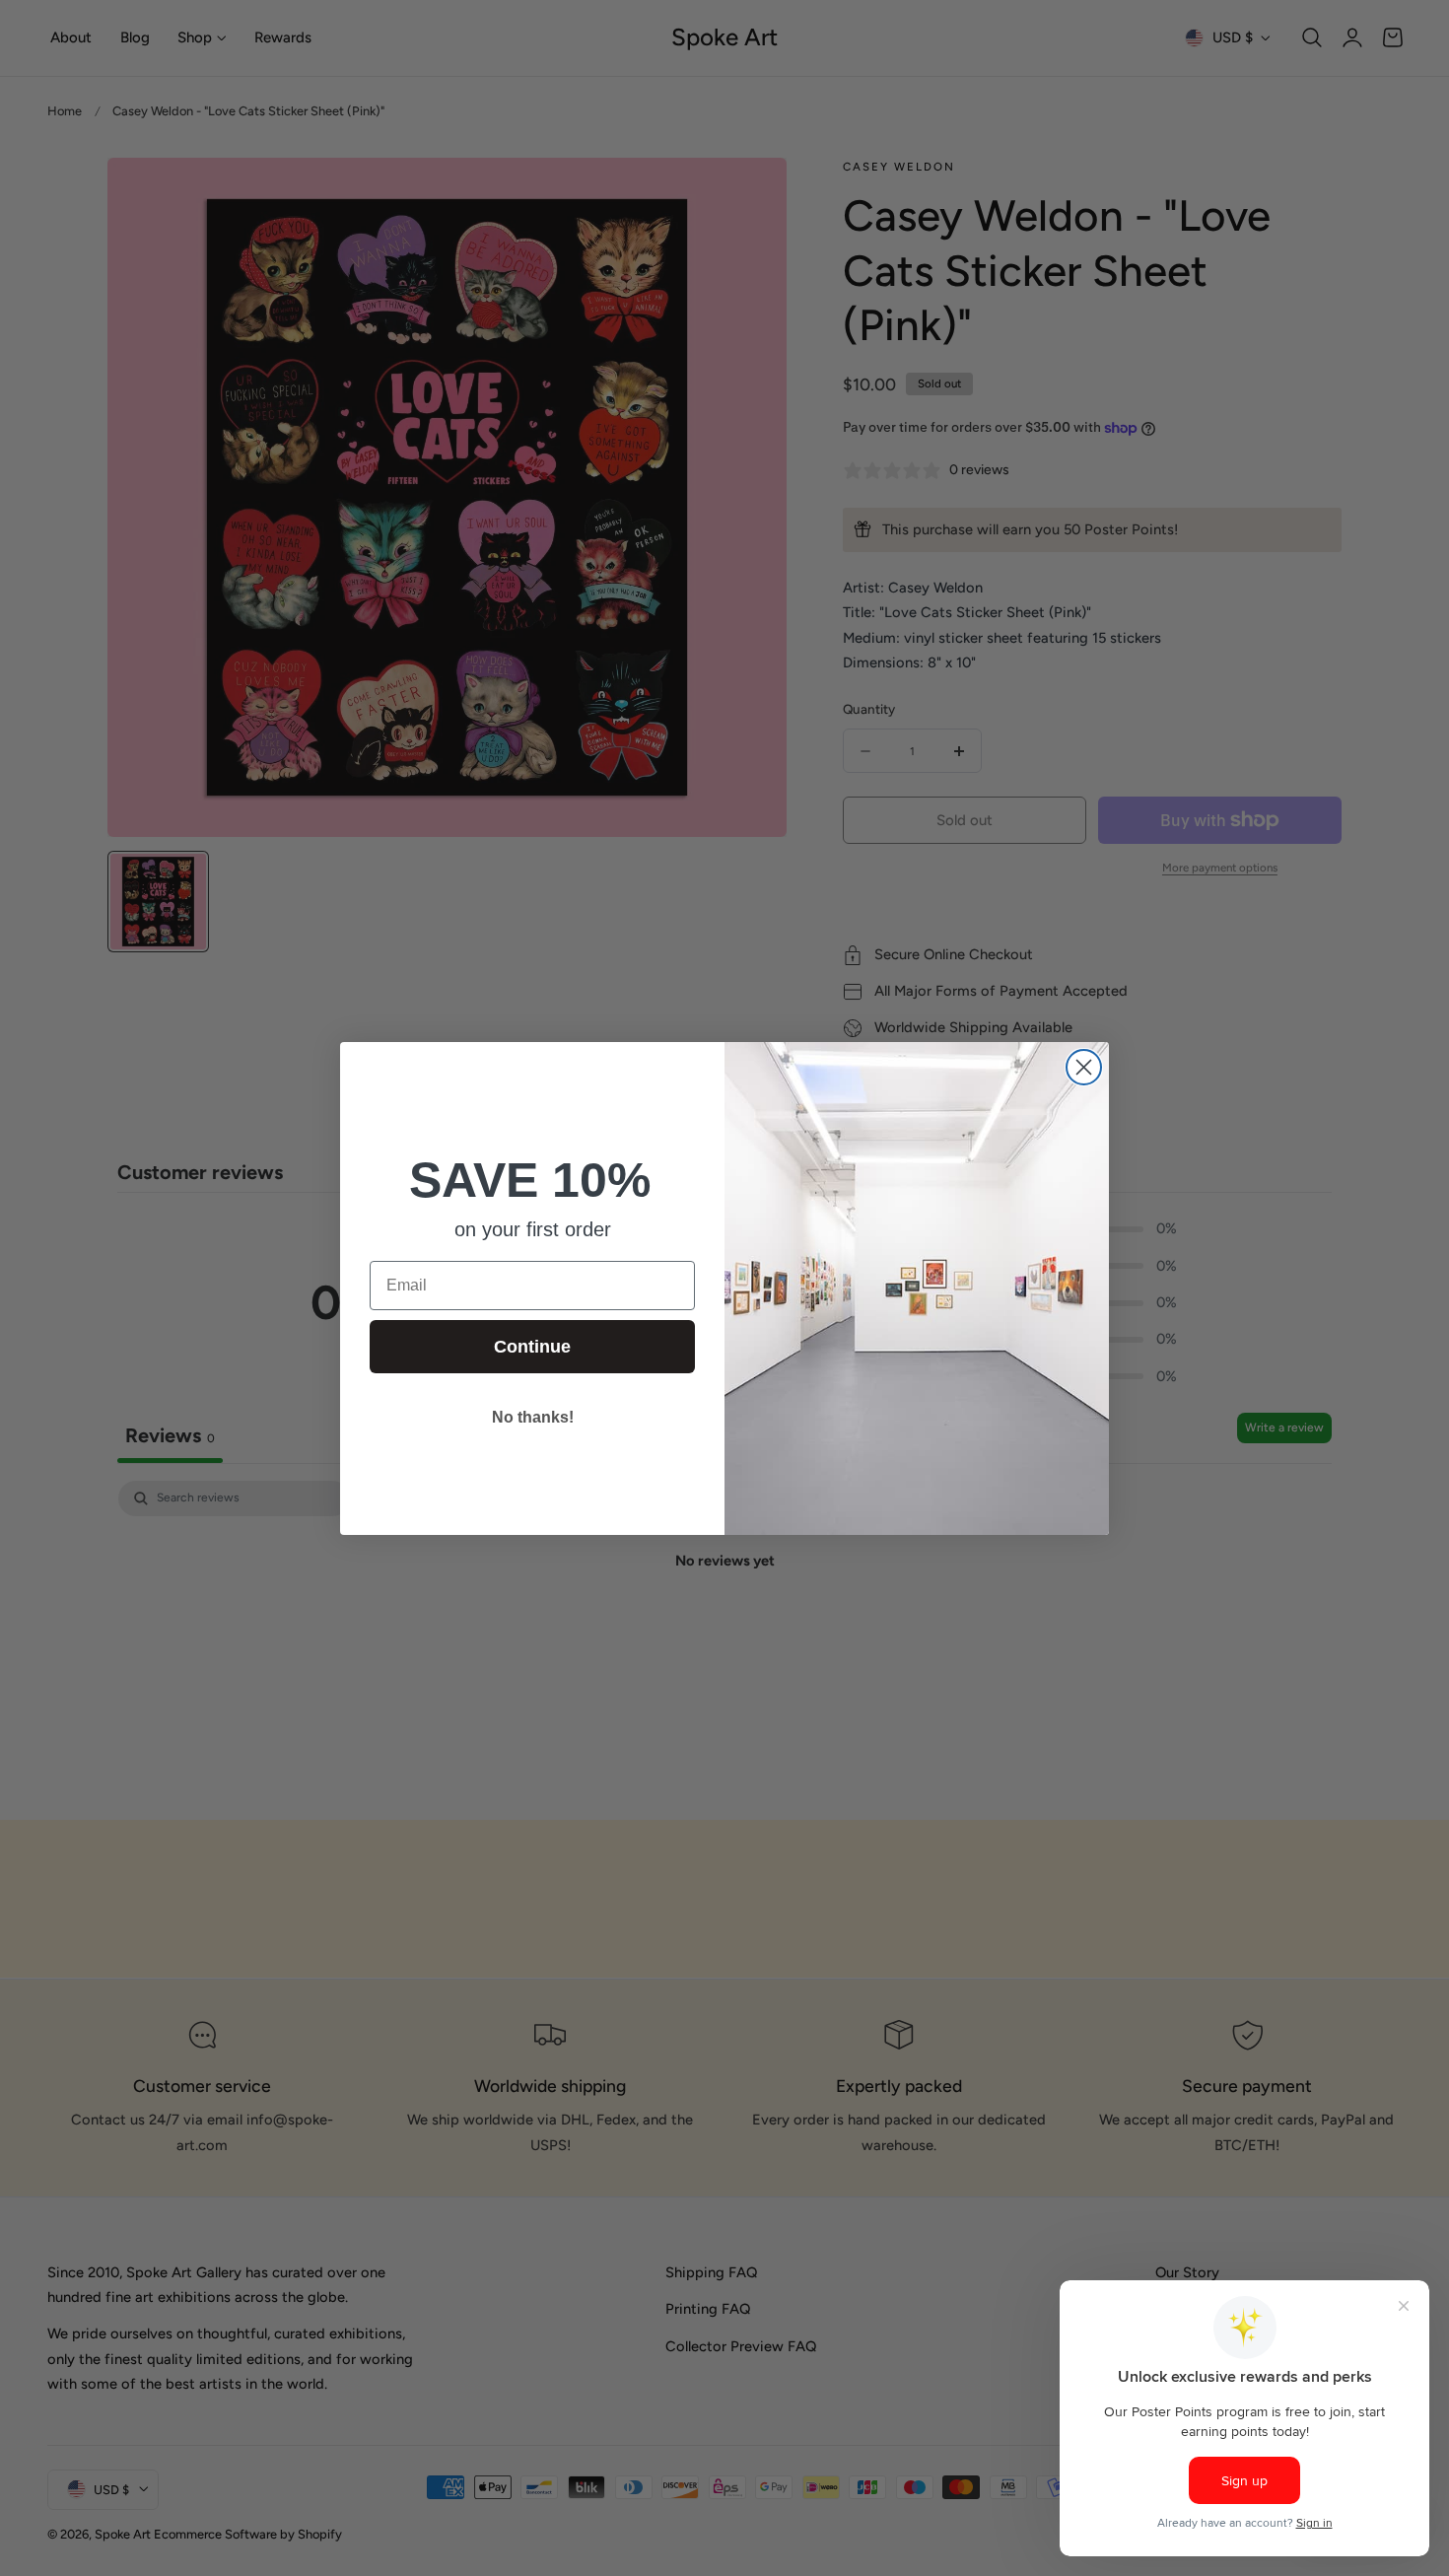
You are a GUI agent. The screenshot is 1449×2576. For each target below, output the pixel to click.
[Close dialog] (1084, 1067)
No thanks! (533, 1417)
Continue (532, 1347)
